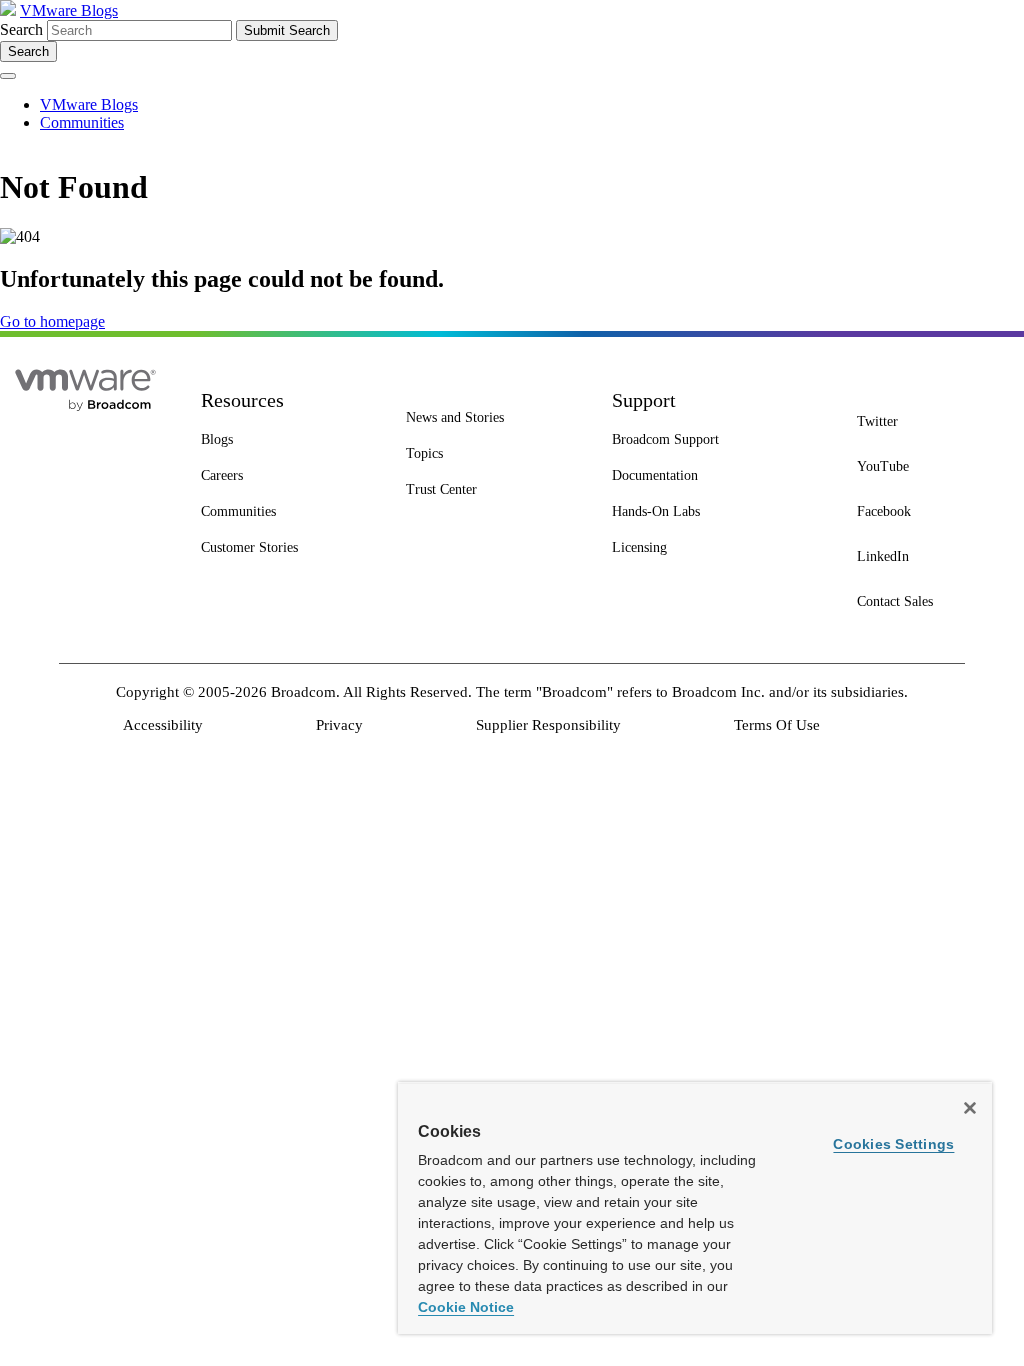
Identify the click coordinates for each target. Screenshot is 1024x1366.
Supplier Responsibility (548, 725)
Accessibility (163, 725)
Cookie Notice (466, 1307)
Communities (82, 122)
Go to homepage (52, 321)
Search (21, 29)
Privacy (339, 725)
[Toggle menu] (8, 76)
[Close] (970, 1108)
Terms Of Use (777, 725)
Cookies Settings (893, 1144)
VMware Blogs (69, 10)
